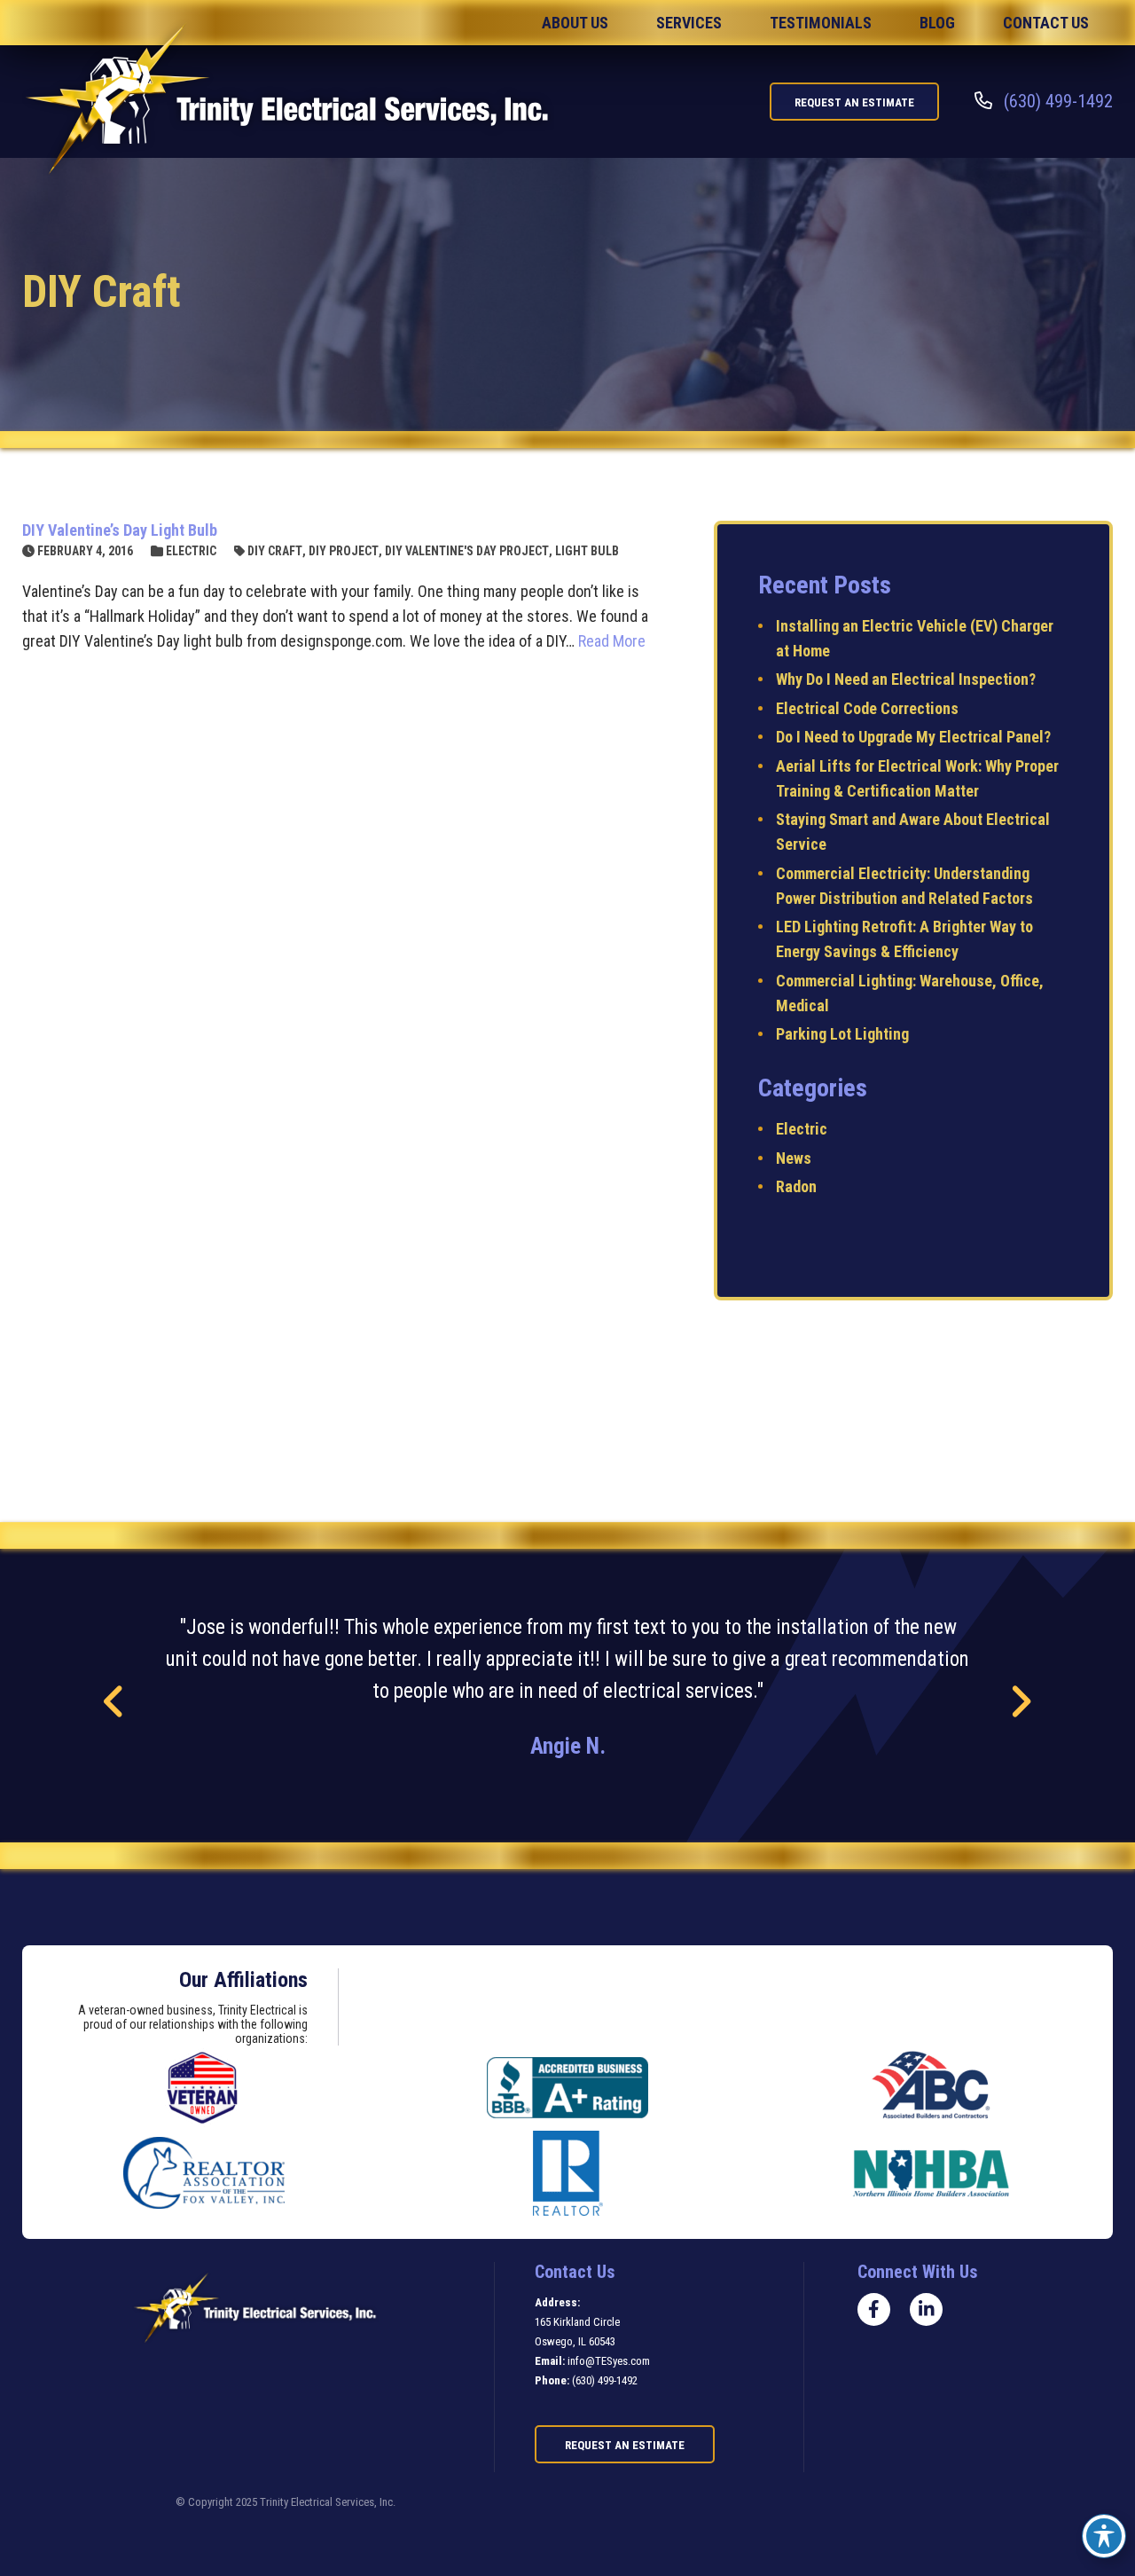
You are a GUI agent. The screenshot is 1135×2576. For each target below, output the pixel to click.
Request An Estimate (854, 102)
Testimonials (821, 23)
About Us (575, 23)
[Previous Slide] (115, 1702)
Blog (937, 23)
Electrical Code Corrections (867, 708)
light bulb (587, 551)
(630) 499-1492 (605, 2380)
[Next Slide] (1020, 1702)
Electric (191, 551)
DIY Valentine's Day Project (467, 551)
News (794, 1158)
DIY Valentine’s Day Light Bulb (120, 530)
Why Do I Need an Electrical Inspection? (906, 679)
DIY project (344, 551)
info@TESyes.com (609, 2361)
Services (689, 23)
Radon (796, 1186)
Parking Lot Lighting (842, 1034)
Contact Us (1046, 23)
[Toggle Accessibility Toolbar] (1104, 2536)
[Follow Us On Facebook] (874, 2309)
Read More (612, 641)
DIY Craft (275, 551)
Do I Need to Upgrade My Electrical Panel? (913, 737)
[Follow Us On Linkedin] (926, 2309)
